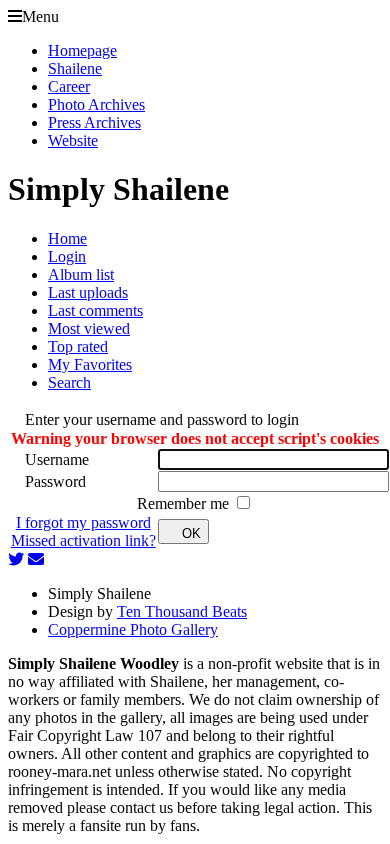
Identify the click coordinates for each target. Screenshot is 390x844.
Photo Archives (96, 104)
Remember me (185, 503)
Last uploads (88, 292)
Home (67, 238)
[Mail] (36, 559)
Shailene (75, 68)
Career (69, 86)
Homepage (82, 50)
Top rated (78, 346)
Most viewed (89, 328)
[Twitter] (16, 559)
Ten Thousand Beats (182, 611)
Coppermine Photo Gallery (133, 629)
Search (69, 382)
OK (191, 533)
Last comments (95, 310)
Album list (81, 274)
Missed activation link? (83, 540)
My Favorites (90, 364)
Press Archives (94, 122)
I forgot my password (83, 522)
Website (73, 140)
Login (67, 256)
